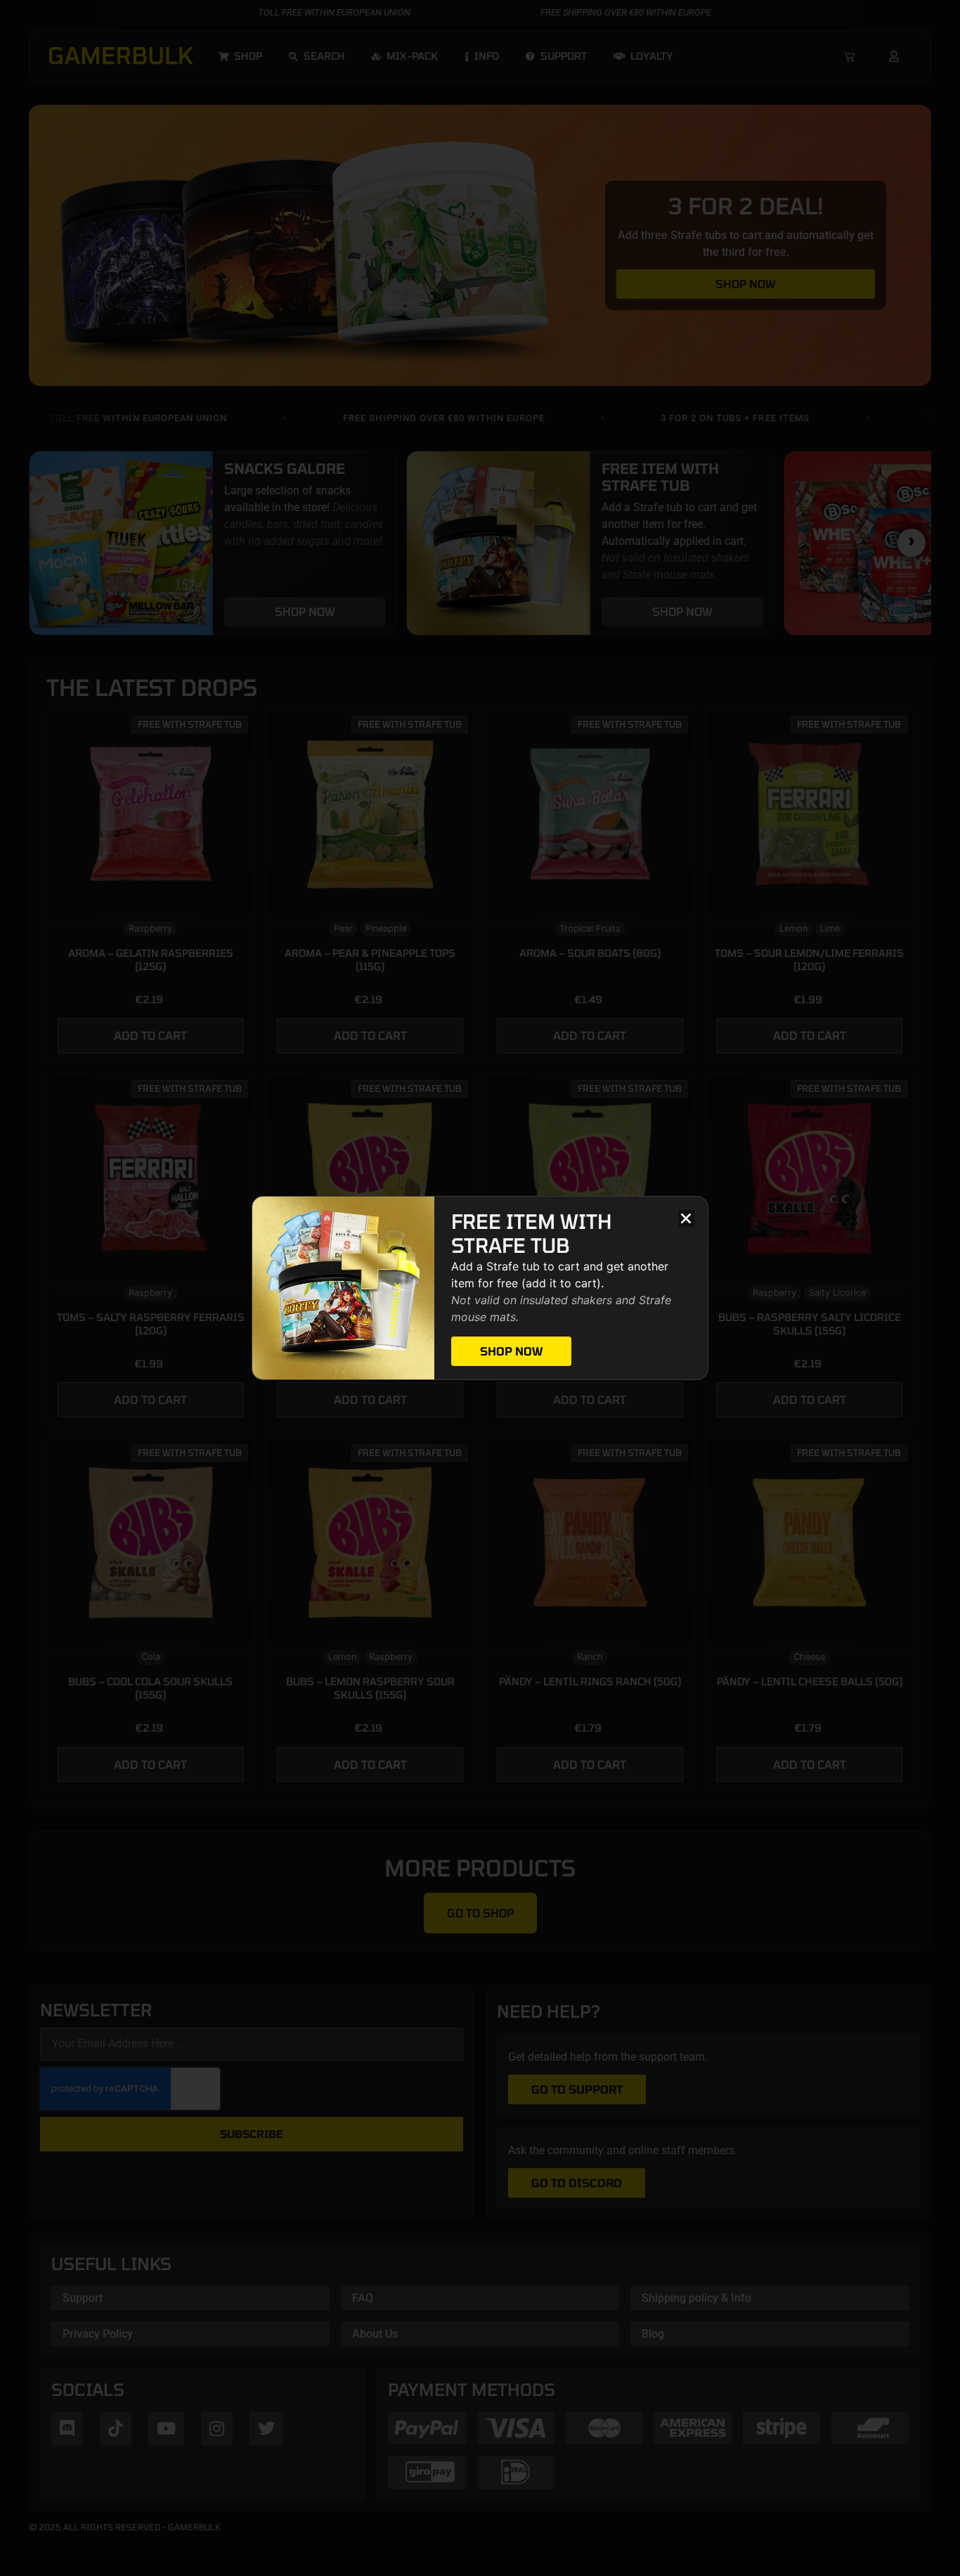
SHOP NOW (511, 1351)
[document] (480, 1288)
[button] (686, 1218)
